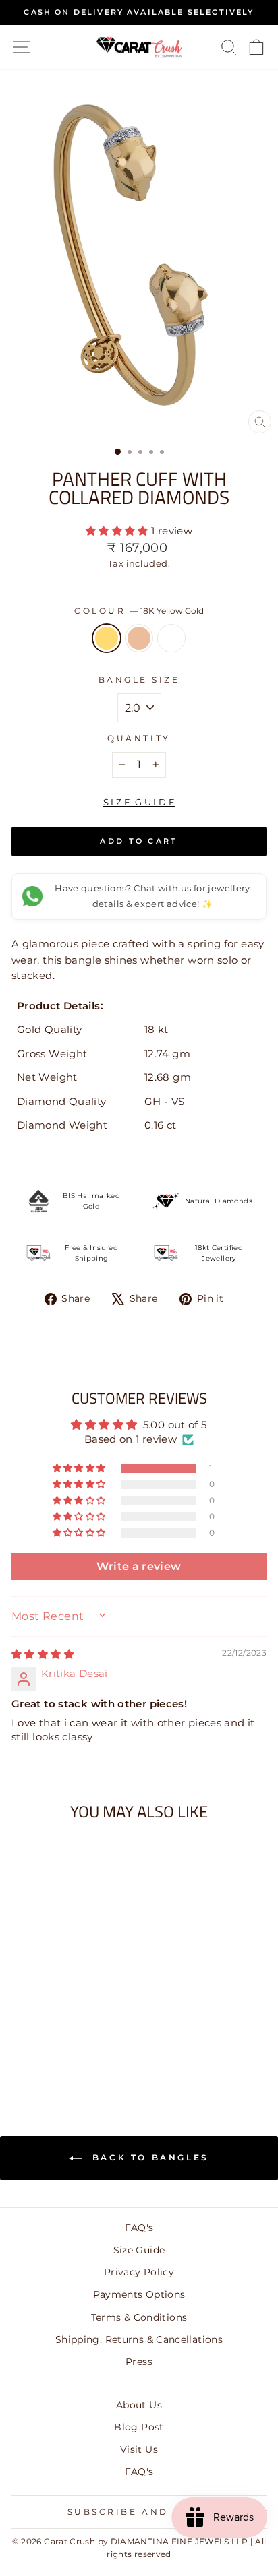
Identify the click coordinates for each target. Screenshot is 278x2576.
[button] (118, 531)
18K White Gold (171, 638)
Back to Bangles (148, 2157)
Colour (139, 611)
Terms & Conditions (139, 2317)
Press (139, 2362)
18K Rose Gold (139, 638)
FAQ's (139, 2228)
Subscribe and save (136, 2512)
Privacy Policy (139, 2272)
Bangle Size (139, 680)
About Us (139, 2405)
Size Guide (139, 2250)
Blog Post (139, 2427)
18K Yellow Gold (107, 638)
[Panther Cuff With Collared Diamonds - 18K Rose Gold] (60, 2055)
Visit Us (139, 2449)
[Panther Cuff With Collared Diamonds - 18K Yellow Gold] (44, 2055)
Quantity (139, 739)
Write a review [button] (139, 1566)
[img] (43, 1654)
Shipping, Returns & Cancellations (139, 2339)
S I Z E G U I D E (139, 802)
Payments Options (139, 2294)
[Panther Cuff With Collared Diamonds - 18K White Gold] (75, 2055)
